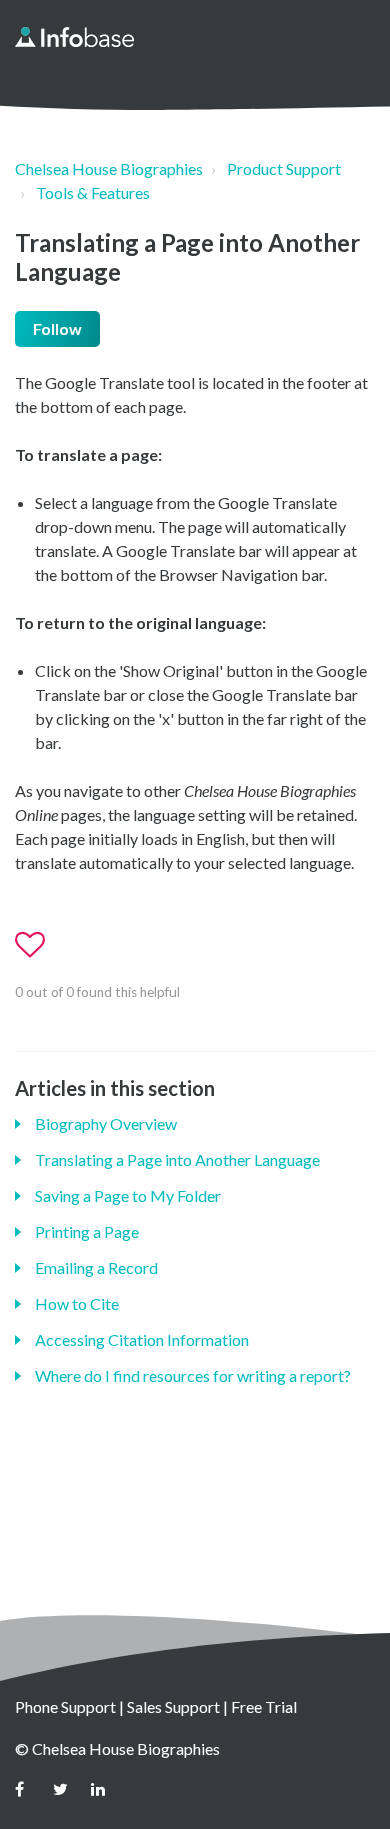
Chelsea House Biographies (109, 168)
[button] (352, 44)
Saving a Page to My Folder (128, 1195)
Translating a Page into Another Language (177, 1159)
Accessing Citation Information (142, 1339)
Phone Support (65, 1706)
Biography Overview (106, 1123)
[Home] (74, 37)
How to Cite (77, 1303)
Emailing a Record (96, 1267)
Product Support (284, 168)
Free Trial (264, 1706)
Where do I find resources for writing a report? (193, 1375)
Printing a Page (87, 1231)
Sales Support (173, 1706)
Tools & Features (93, 192)
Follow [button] (57, 328)
